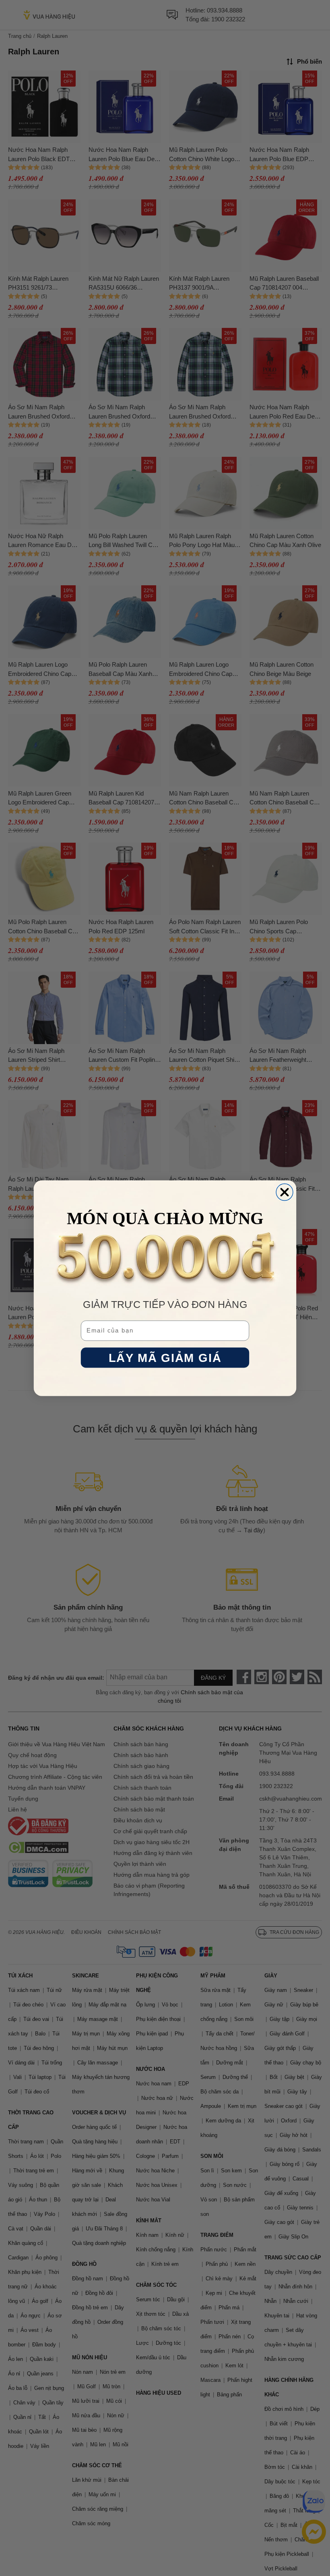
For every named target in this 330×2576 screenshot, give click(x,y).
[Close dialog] (285, 1192)
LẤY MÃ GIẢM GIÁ (165, 1358)
